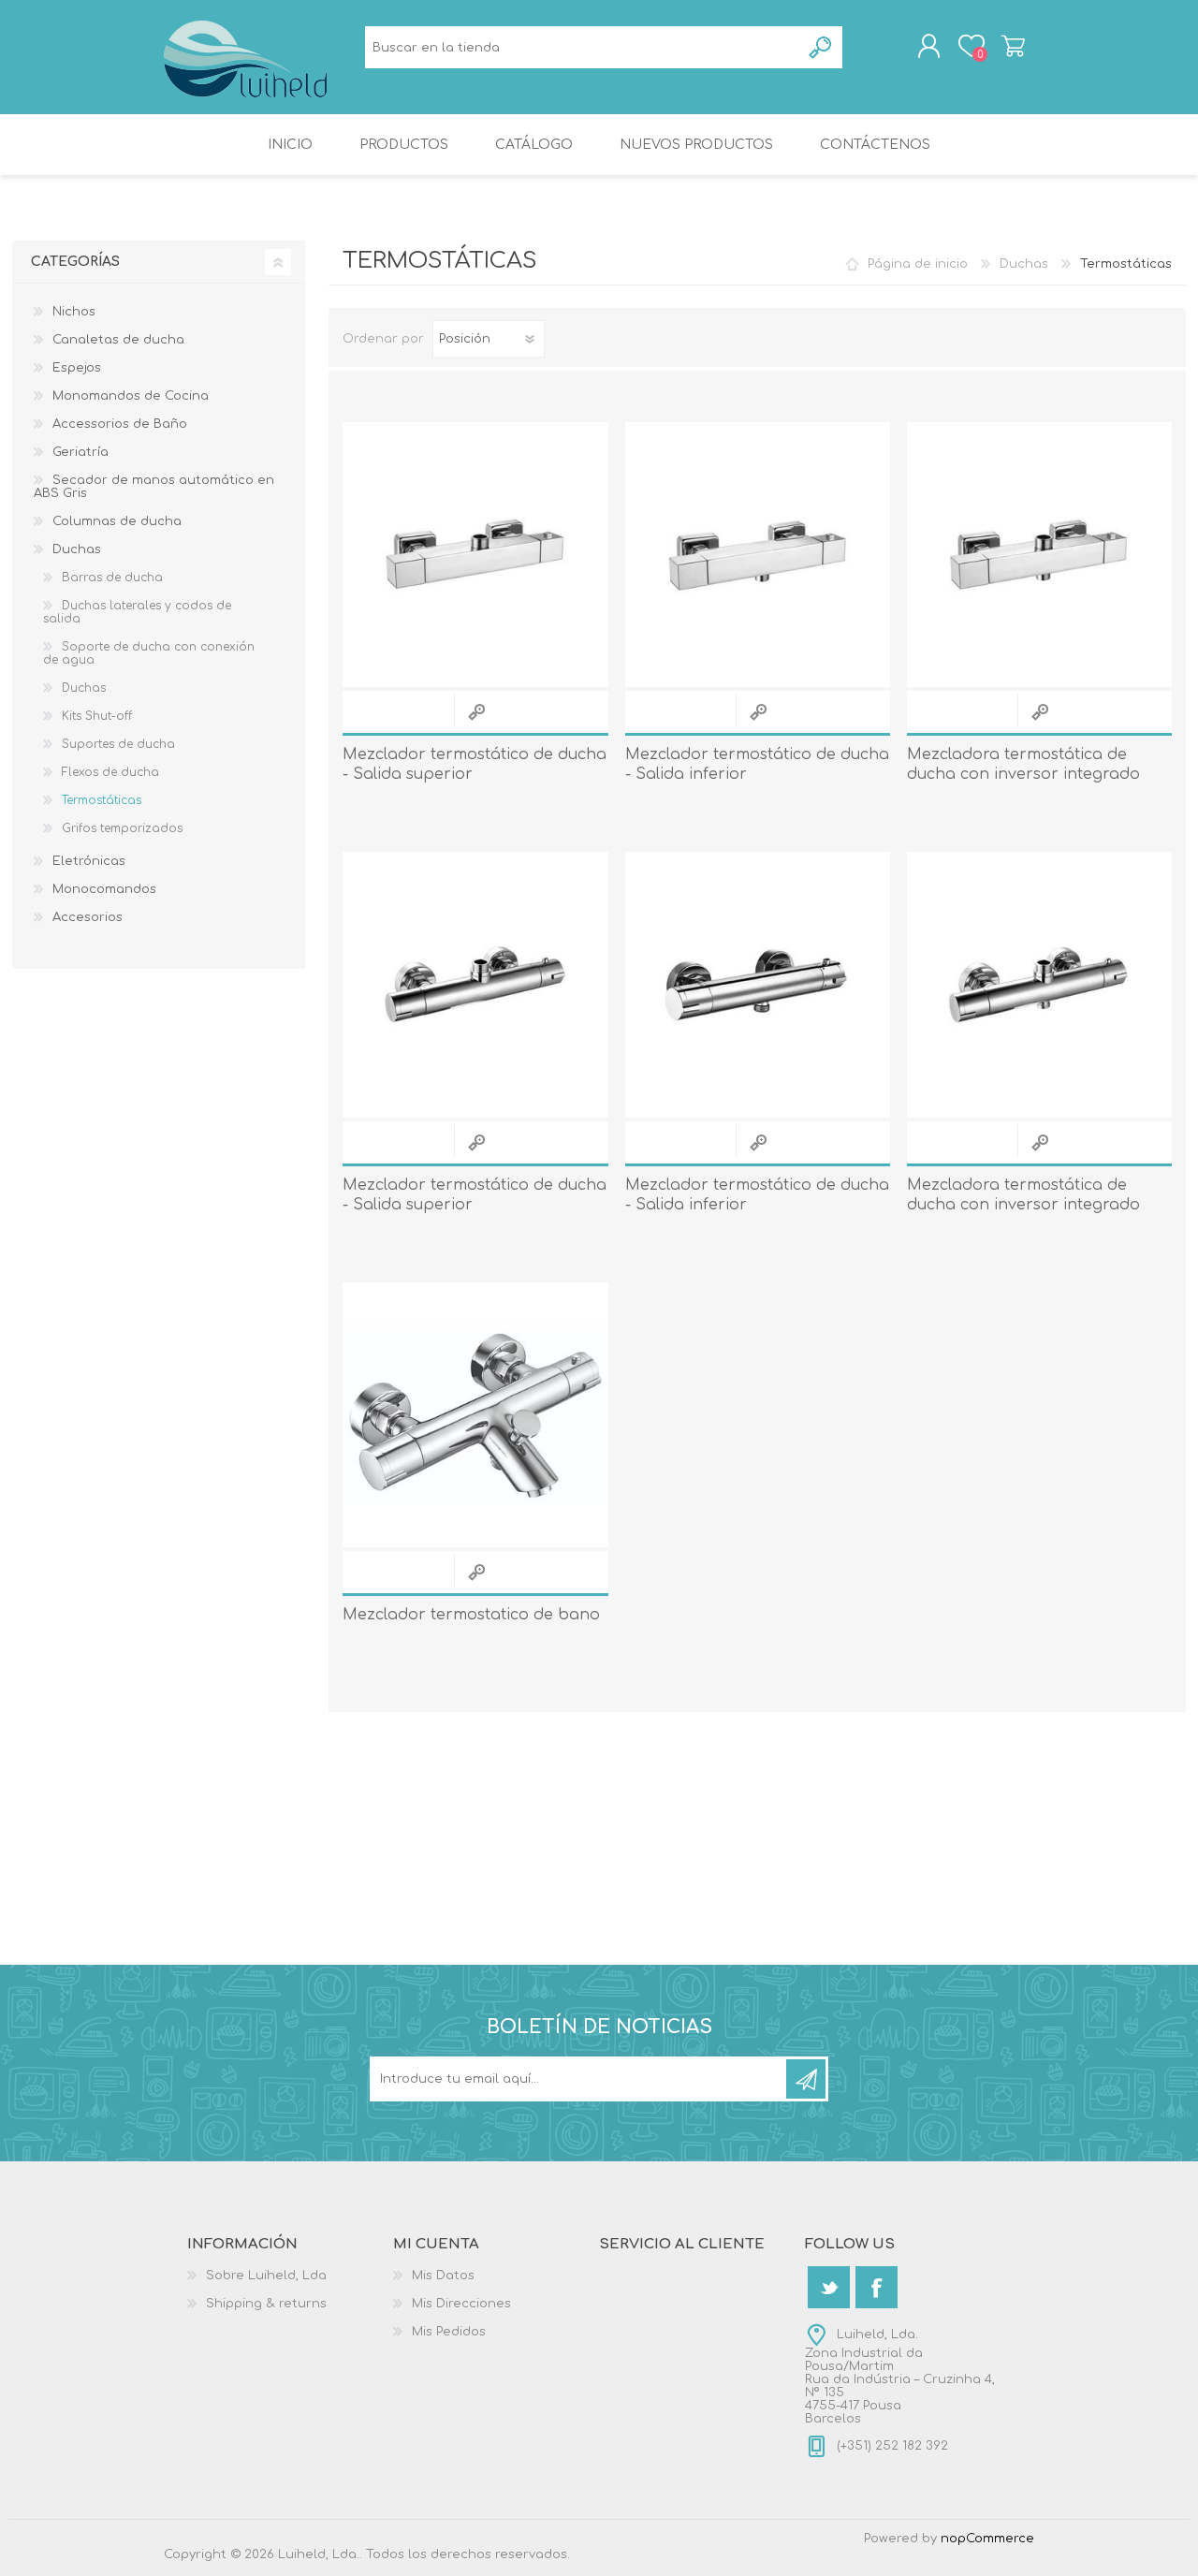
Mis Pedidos (449, 2332)
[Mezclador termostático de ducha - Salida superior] (475, 984)
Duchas (1024, 264)
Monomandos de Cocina (131, 396)
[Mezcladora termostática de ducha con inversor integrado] (1039, 984)
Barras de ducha (112, 578)
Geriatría (80, 452)
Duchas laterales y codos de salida (137, 612)
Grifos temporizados (122, 828)
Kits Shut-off (97, 716)
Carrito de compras (1013, 46)
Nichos (74, 312)
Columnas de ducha (117, 521)
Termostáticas (102, 800)
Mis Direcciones (461, 2304)
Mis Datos (443, 2276)
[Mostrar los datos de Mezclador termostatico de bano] (475, 1415)
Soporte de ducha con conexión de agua (149, 653)
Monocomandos (104, 889)
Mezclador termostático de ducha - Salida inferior (757, 764)
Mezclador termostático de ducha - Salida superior (475, 764)
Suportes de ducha (118, 744)
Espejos (77, 368)
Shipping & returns (266, 2304)
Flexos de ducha (110, 772)
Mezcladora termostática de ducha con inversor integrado (1023, 764)
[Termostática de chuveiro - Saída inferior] (758, 555)
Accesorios (88, 917)
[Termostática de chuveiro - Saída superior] (475, 555)
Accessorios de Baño (120, 424)
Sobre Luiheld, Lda (266, 2276)
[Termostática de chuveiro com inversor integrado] (1039, 555)
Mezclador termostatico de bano (471, 1615)
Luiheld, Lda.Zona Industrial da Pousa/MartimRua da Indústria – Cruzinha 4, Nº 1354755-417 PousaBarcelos (900, 2377)
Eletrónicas (89, 861)
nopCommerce (987, 2539)
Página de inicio (918, 264)
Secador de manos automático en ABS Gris (154, 487)
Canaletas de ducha (118, 340)
